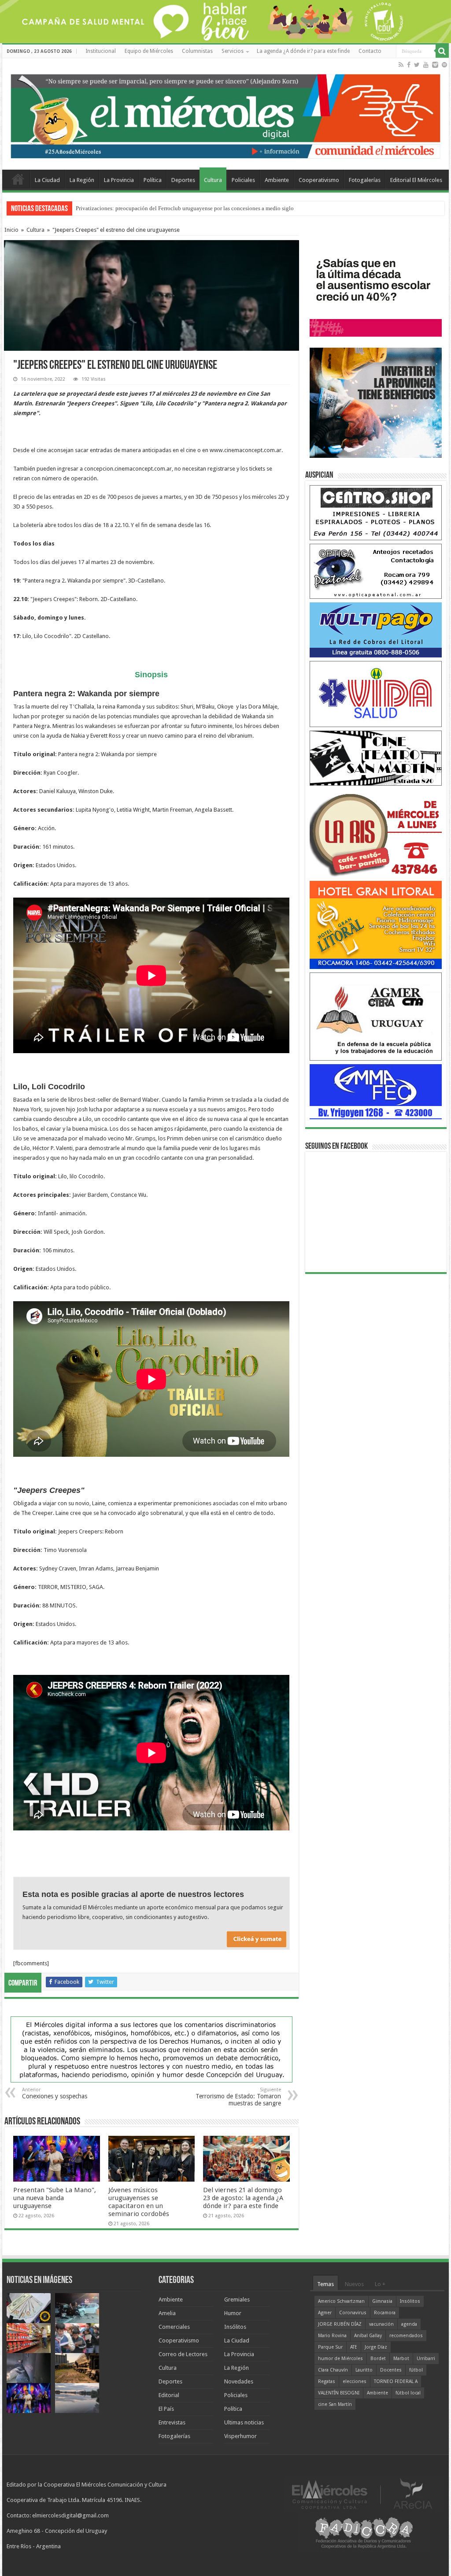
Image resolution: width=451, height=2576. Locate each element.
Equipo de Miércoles (149, 51)
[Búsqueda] (442, 51)
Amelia (167, 2313)
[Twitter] (417, 65)
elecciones (355, 2381)
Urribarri (426, 2359)
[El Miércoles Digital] (225, 114)
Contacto (370, 51)
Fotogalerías (365, 180)
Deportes (183, 180)
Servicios (233, 51)
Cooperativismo (319, 180)
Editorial (169, 2395)
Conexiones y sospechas (55, 2093)
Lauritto (364, 2370)
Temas (325, 2284)
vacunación (381, 2324)
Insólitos (235, 2327)
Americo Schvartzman (341, 2301)
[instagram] (435, 65)
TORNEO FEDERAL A (396, 2381)
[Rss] (401, 65)
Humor (233, 2313)
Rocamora (385, 2313)
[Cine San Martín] (376, 758)
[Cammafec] (376, 1091)
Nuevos (354, 2284)
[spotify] (444, 65)
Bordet (378, 2359)
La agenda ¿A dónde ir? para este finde (303, 51)
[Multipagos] (376, 629)
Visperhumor (240, 2436)
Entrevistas (172, 2422)
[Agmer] (376, 1016)
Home (18, 179)
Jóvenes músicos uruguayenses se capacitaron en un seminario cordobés (139, 2202)
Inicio (11, 230)
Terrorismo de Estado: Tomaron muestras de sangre (238, 2097)
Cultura (213, 180)
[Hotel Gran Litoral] (376, 925)
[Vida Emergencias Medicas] (376, 694)
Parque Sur (330, 2347)
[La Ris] (376, 833)
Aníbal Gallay (368, 2336)
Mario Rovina (332, 2336)
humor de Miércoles (340, 2359)
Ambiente (277, 180)
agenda (409, 2324)
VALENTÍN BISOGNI (339, 2393)
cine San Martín (335, 2404)
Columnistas (197, 51)
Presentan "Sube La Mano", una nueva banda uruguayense (145, 208)
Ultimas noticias (244, 2422)
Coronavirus (353, 2313)
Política (153, 180)
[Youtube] (426, 65)
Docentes (391, 2370)
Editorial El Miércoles (416, 180)
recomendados (406, 2336)
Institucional (101, 51)
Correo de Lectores (183, 2354)
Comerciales (174, 2327)
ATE (354, 2347)
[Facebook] (409, 65)
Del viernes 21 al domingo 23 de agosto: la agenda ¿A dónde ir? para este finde (243, 2198)
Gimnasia (382, 2301)
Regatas (327, 2381)
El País (166, 2409)
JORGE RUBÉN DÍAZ (340, 2324)
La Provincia (119, 180)
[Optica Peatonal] (376, 571)
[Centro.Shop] (376, 512)
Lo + (380, 2284)
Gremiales (237, 2299)
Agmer (325, 2313)
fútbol (416, 2370)
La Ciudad (47, 180)
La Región (82, 180)
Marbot (401, 2359)
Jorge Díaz (376, 2347)
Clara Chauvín (333, 2370)
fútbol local (408, 2393)
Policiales (243, 180)
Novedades (239, 2381)
